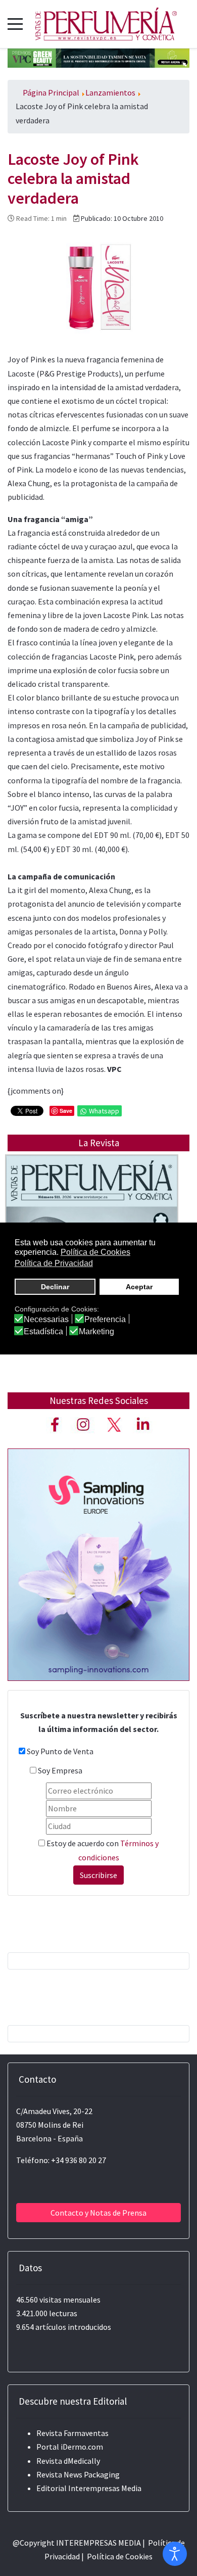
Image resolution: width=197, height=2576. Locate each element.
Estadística (43, 1332)
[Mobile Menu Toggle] (15, 24)
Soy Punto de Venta (60, 1751)
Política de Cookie (118, 2556)
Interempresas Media (105, 2488)
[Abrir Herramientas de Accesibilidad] (175, 2554)
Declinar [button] (55, 1287)
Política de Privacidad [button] (54, 1263)
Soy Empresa (60, 1770)
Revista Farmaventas (72, 2433)
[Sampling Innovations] (98, 1564)
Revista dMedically (68, 2461)
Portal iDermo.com (70, 2447)
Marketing (96, 1332)
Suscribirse (98, 1875)
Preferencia (105, 1320)
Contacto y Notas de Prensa (98, 2213)
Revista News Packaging (78, 2474)
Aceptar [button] (139, 1287)
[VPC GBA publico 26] (98, 57)
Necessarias (46, 1320)
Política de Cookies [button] (95, 1252)
